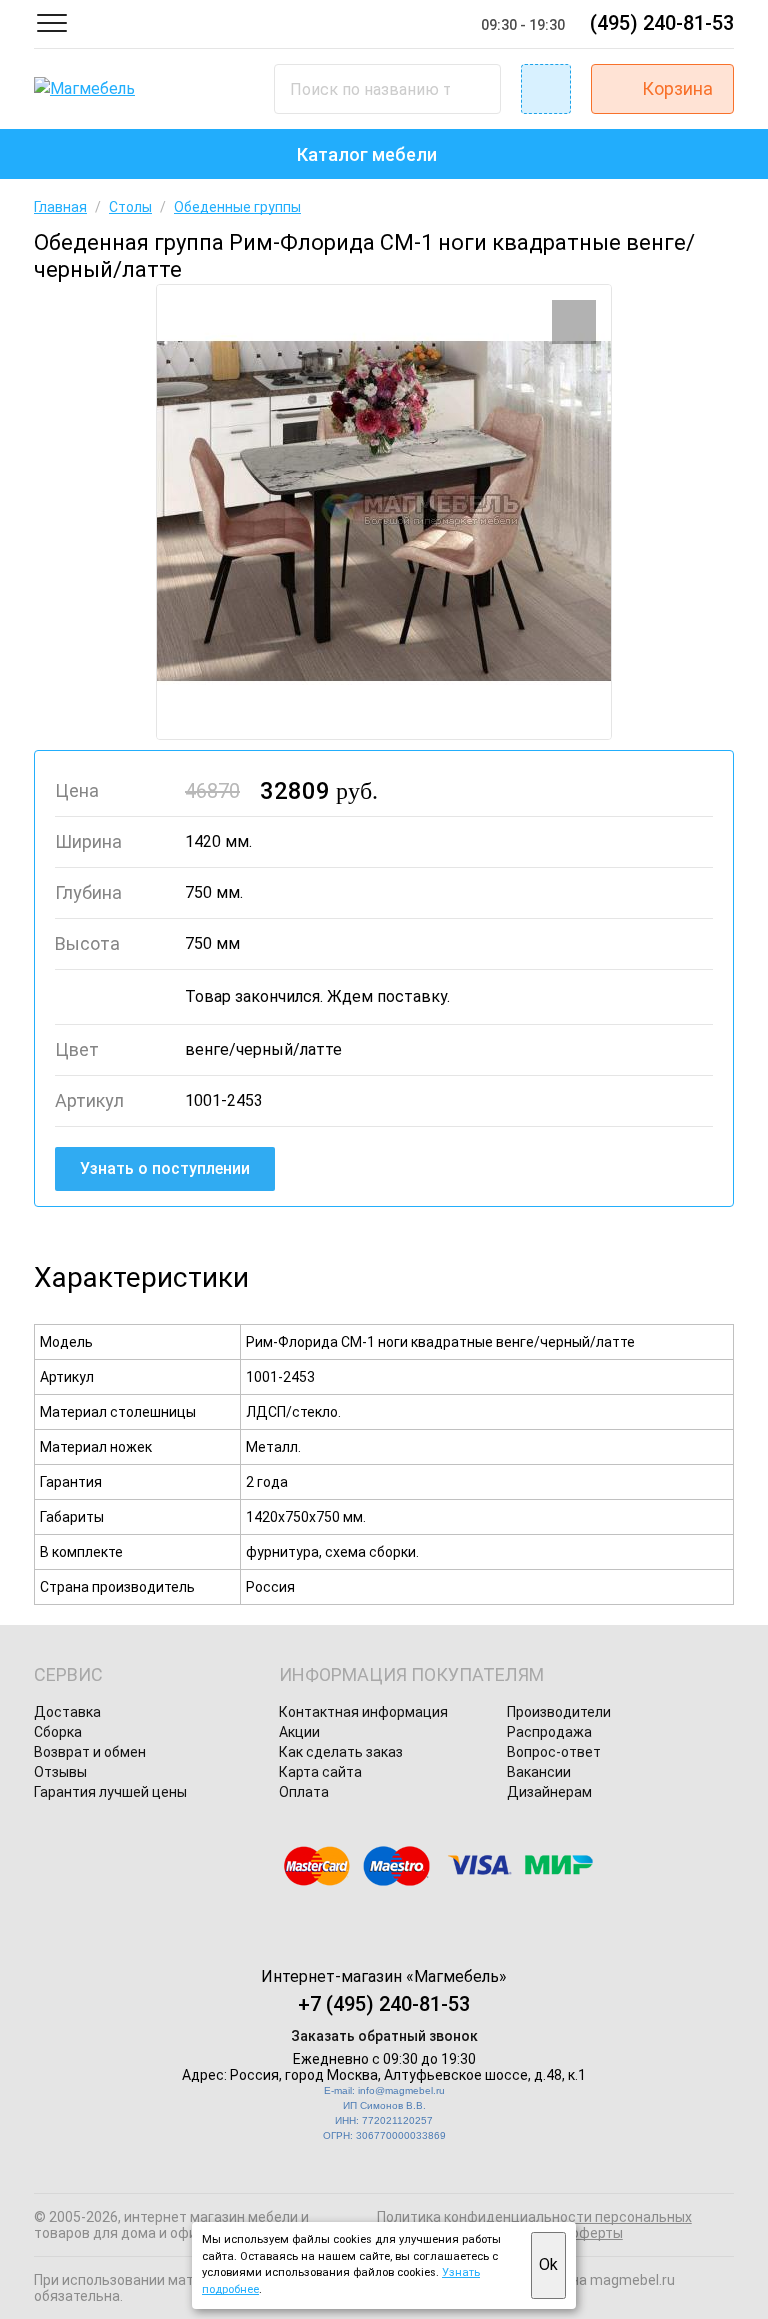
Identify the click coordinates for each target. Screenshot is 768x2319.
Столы (130, 207)
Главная (60, 207)
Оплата (304, 1792)
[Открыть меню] (52, 23)
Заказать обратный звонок (384, 2036)
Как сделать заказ (341, 1752)
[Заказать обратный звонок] (546, 89)
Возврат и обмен (90, 1752)
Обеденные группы (237, 207)
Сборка (58, 1732)
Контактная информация (363, 1712)
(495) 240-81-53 (662, 23)
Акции (299, 1732)
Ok (548, 2264)
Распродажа (549, 1732)
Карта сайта (320, 1772)
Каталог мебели (367, 154)
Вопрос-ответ (554, 1752)
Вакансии (539, 1772)
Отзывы (60, 1772)
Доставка (67, 1712)
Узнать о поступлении (165, 1168)
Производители (559, 1712)
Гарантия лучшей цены (110, 1792)
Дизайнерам (549, 1792)
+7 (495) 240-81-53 (384, 2004)
